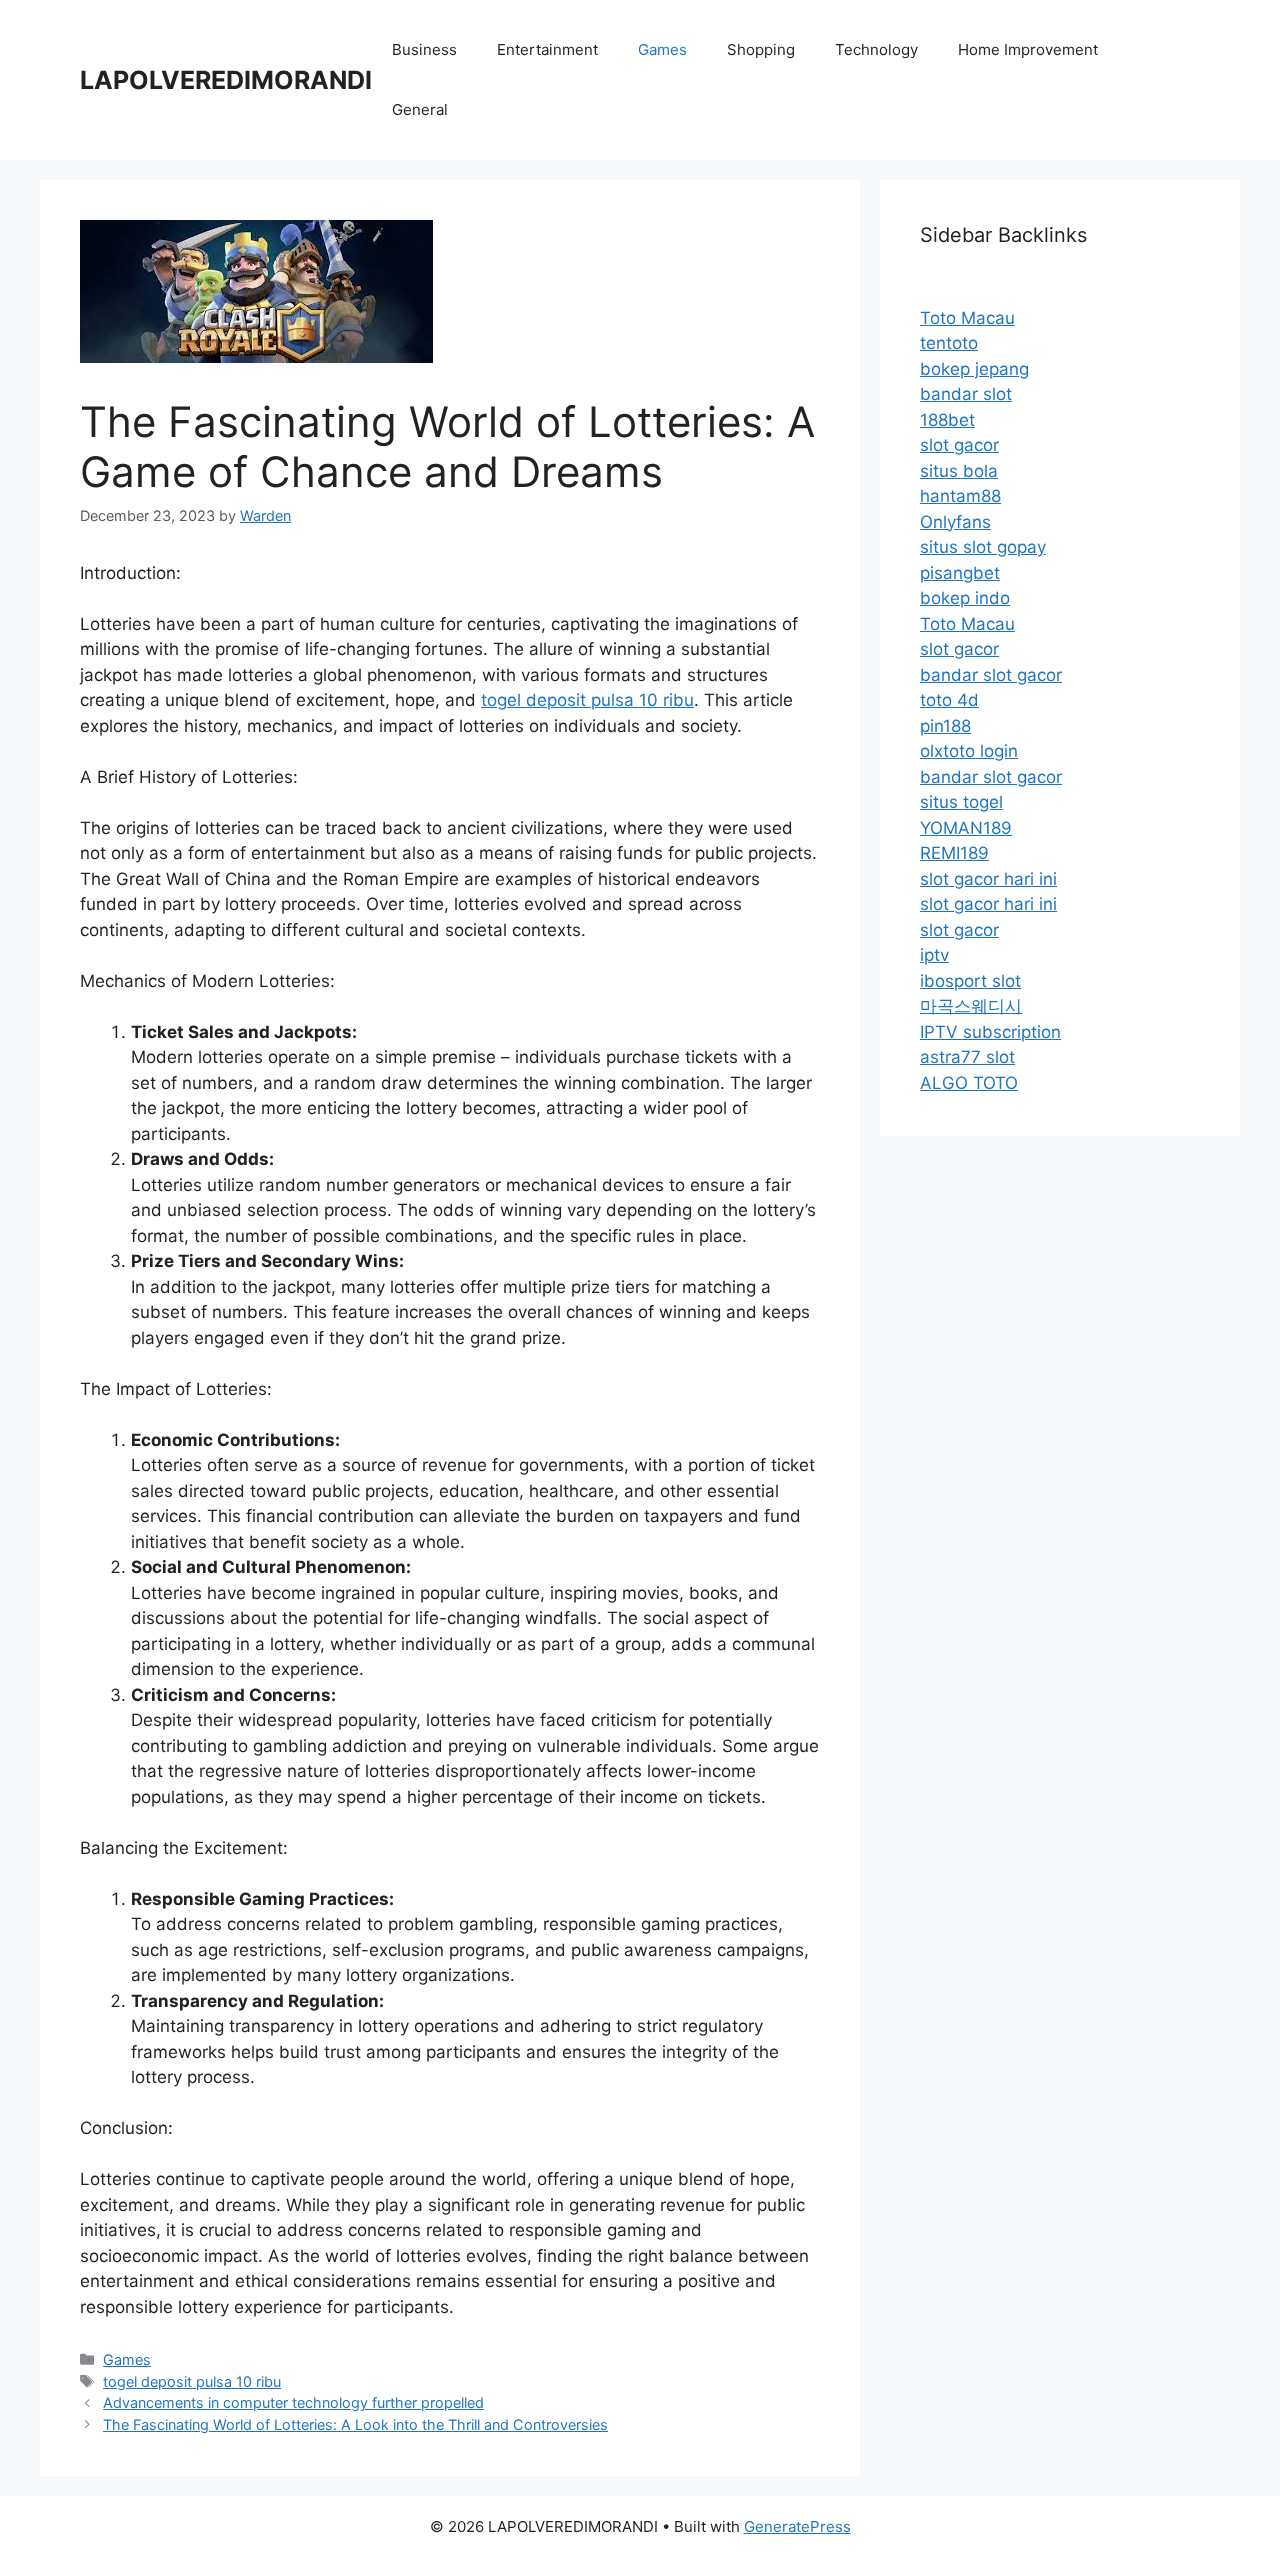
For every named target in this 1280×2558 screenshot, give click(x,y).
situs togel (961, 802)
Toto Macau (967, 318)
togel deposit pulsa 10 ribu (587, 700)
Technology (876, 49)
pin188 (945, 726)
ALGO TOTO (969, 1083)
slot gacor (959, 445)
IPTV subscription (990, 1032)
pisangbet (960, 573)
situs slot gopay (983, 547)
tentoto (949, 343)
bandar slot (966, 394)
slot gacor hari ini (988, 879)
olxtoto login (969, 751)
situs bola (959, 471)
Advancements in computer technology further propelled (293, 2402)
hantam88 (960, 496)
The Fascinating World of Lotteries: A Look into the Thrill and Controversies (355, 2424)
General (420, 109)
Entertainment (547, 49)
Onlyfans (955, 522)
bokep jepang (974, 369)
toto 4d (949, 700)
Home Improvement (1028, 49)
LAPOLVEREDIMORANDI (226, 80)
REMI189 (954, 853)
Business (424, 49)
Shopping (761, 49)
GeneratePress (797, 2526)
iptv (934, 955)
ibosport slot (970, 981)
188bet (947, 420)
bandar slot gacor (991, 675)
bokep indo (965, 598)
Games (662, 49)
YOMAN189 (966, 828)
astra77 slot (967, 1057)
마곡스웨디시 (971, 1006)
